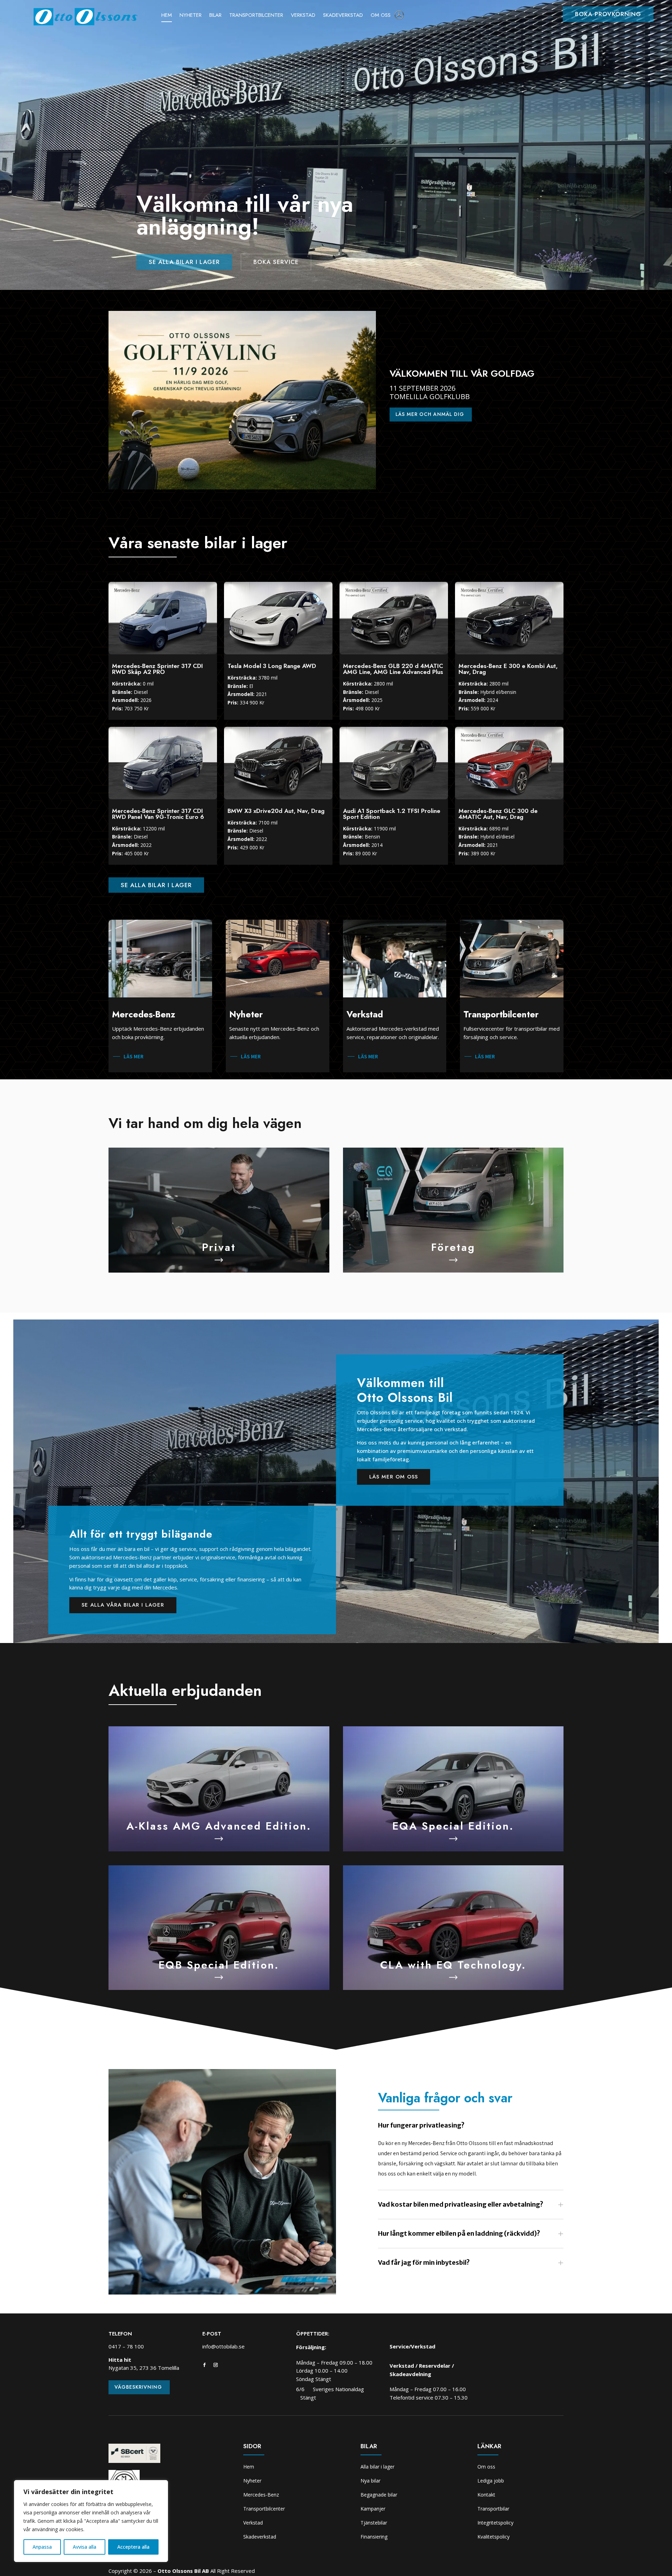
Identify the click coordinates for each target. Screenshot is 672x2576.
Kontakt (486, 2495)
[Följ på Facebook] (204, 2365)
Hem (167, 16)
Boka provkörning (608, 14)
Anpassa (42, 2547)
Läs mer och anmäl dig (430, 414)
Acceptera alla (133, 2547)
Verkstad (303, 16)
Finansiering (374, 2537)
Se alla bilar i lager (184, 262)
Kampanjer (373, 2509)
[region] (91, 2521)
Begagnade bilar (379, 2495)
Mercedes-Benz (261, 2495)
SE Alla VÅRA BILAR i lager (123, 1605)
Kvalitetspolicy (493, 2537)
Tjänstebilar (374, 2523)
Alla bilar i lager (377, 2467)
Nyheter (191, 16)
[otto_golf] (242, 488)
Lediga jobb (491, 2481)
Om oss (381, 16)
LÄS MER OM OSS (394, 1477)
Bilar (215, 16)
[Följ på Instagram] (216, 2365)
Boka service (276, 262)
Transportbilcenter (256, 16)
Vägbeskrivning (138, 2387)
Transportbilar (493, 2509)
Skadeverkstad (343, 16)
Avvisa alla (85, 2547)
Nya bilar (370, 2481)
